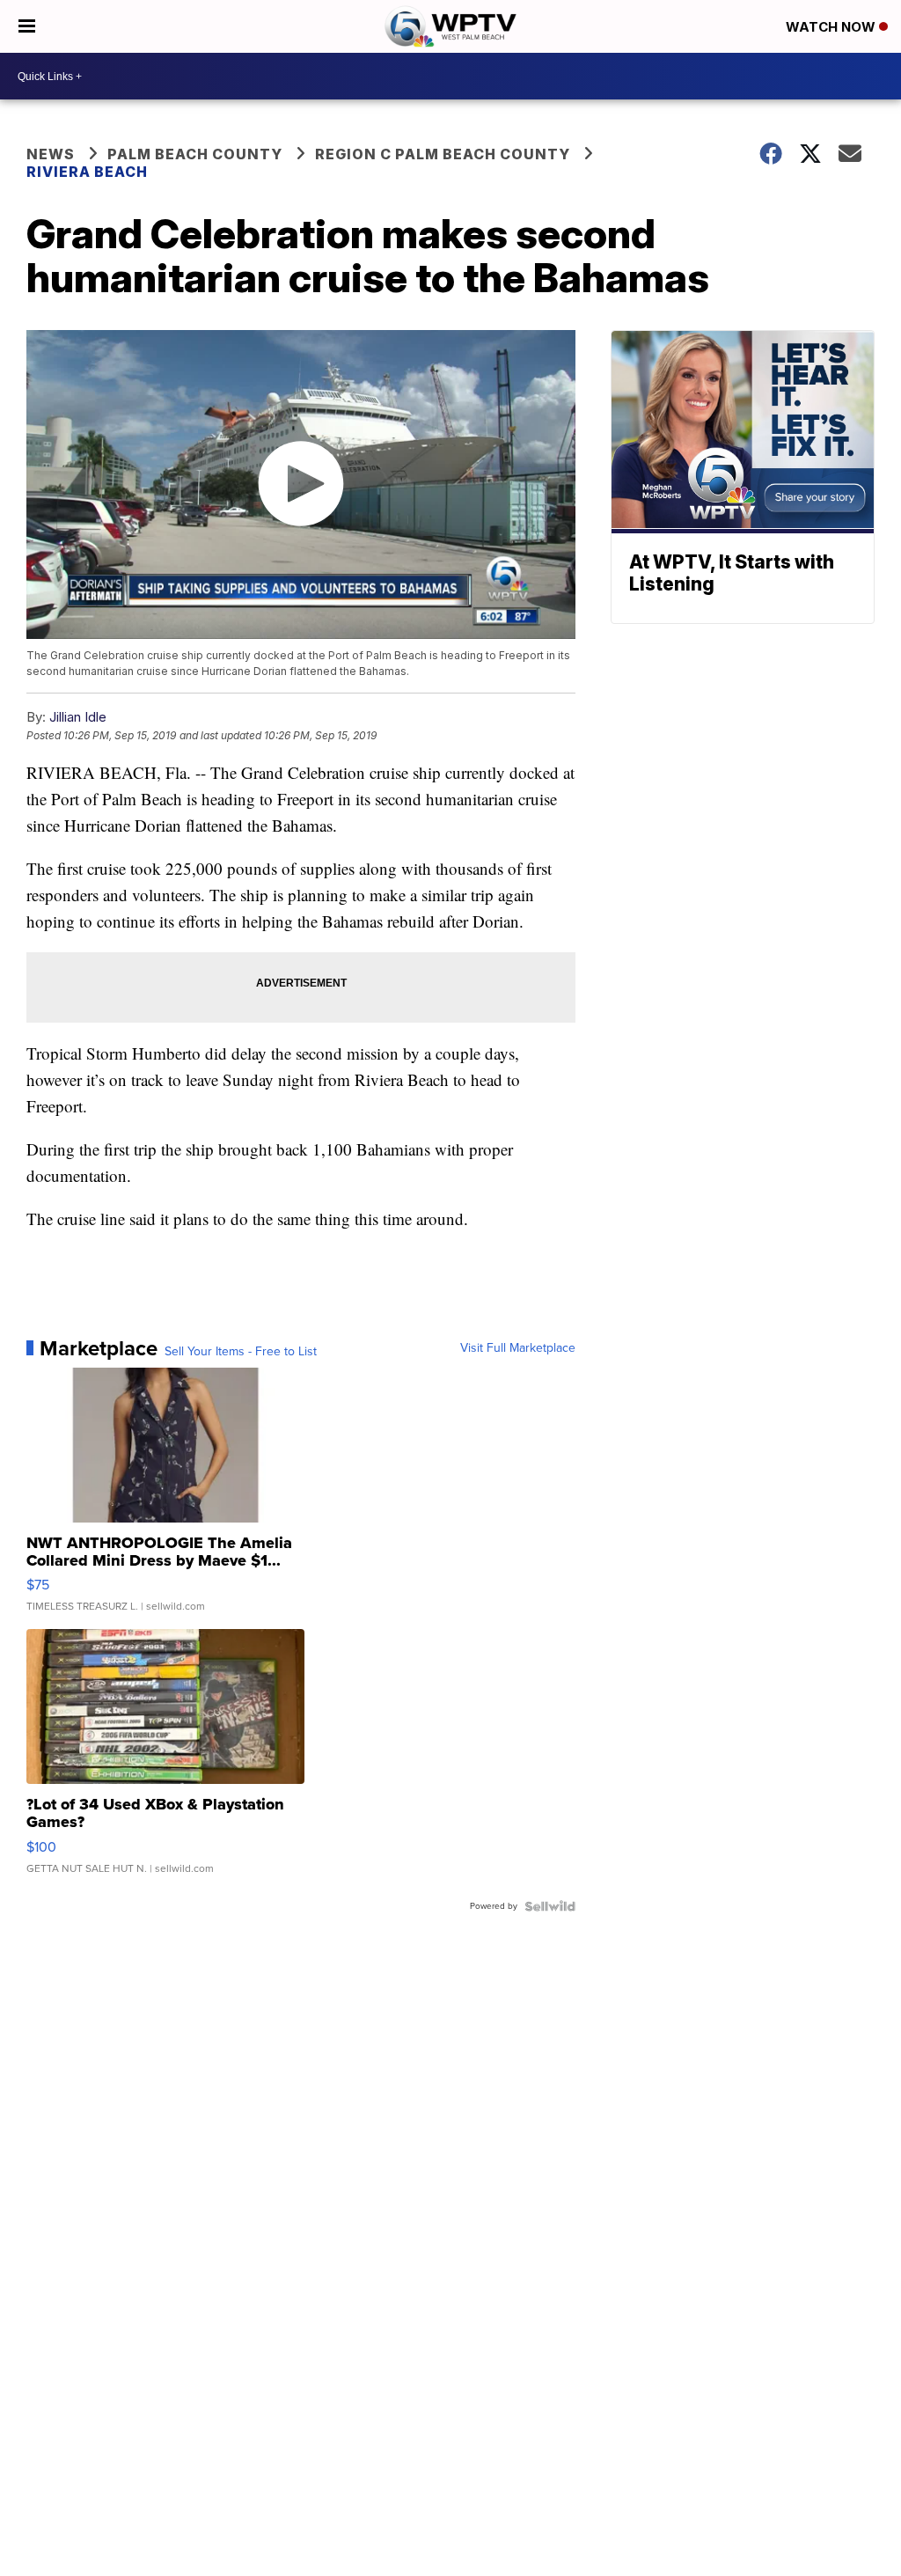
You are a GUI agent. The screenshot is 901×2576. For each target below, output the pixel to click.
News (51, 154)
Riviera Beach (87, 172)
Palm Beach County (195, 154)
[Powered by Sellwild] (550, 1906)
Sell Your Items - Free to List (241, 1352)
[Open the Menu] (27, 26)
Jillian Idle (78, 717)
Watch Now (832, 27)
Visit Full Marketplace (518, 1348)
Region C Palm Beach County (443, 154)
